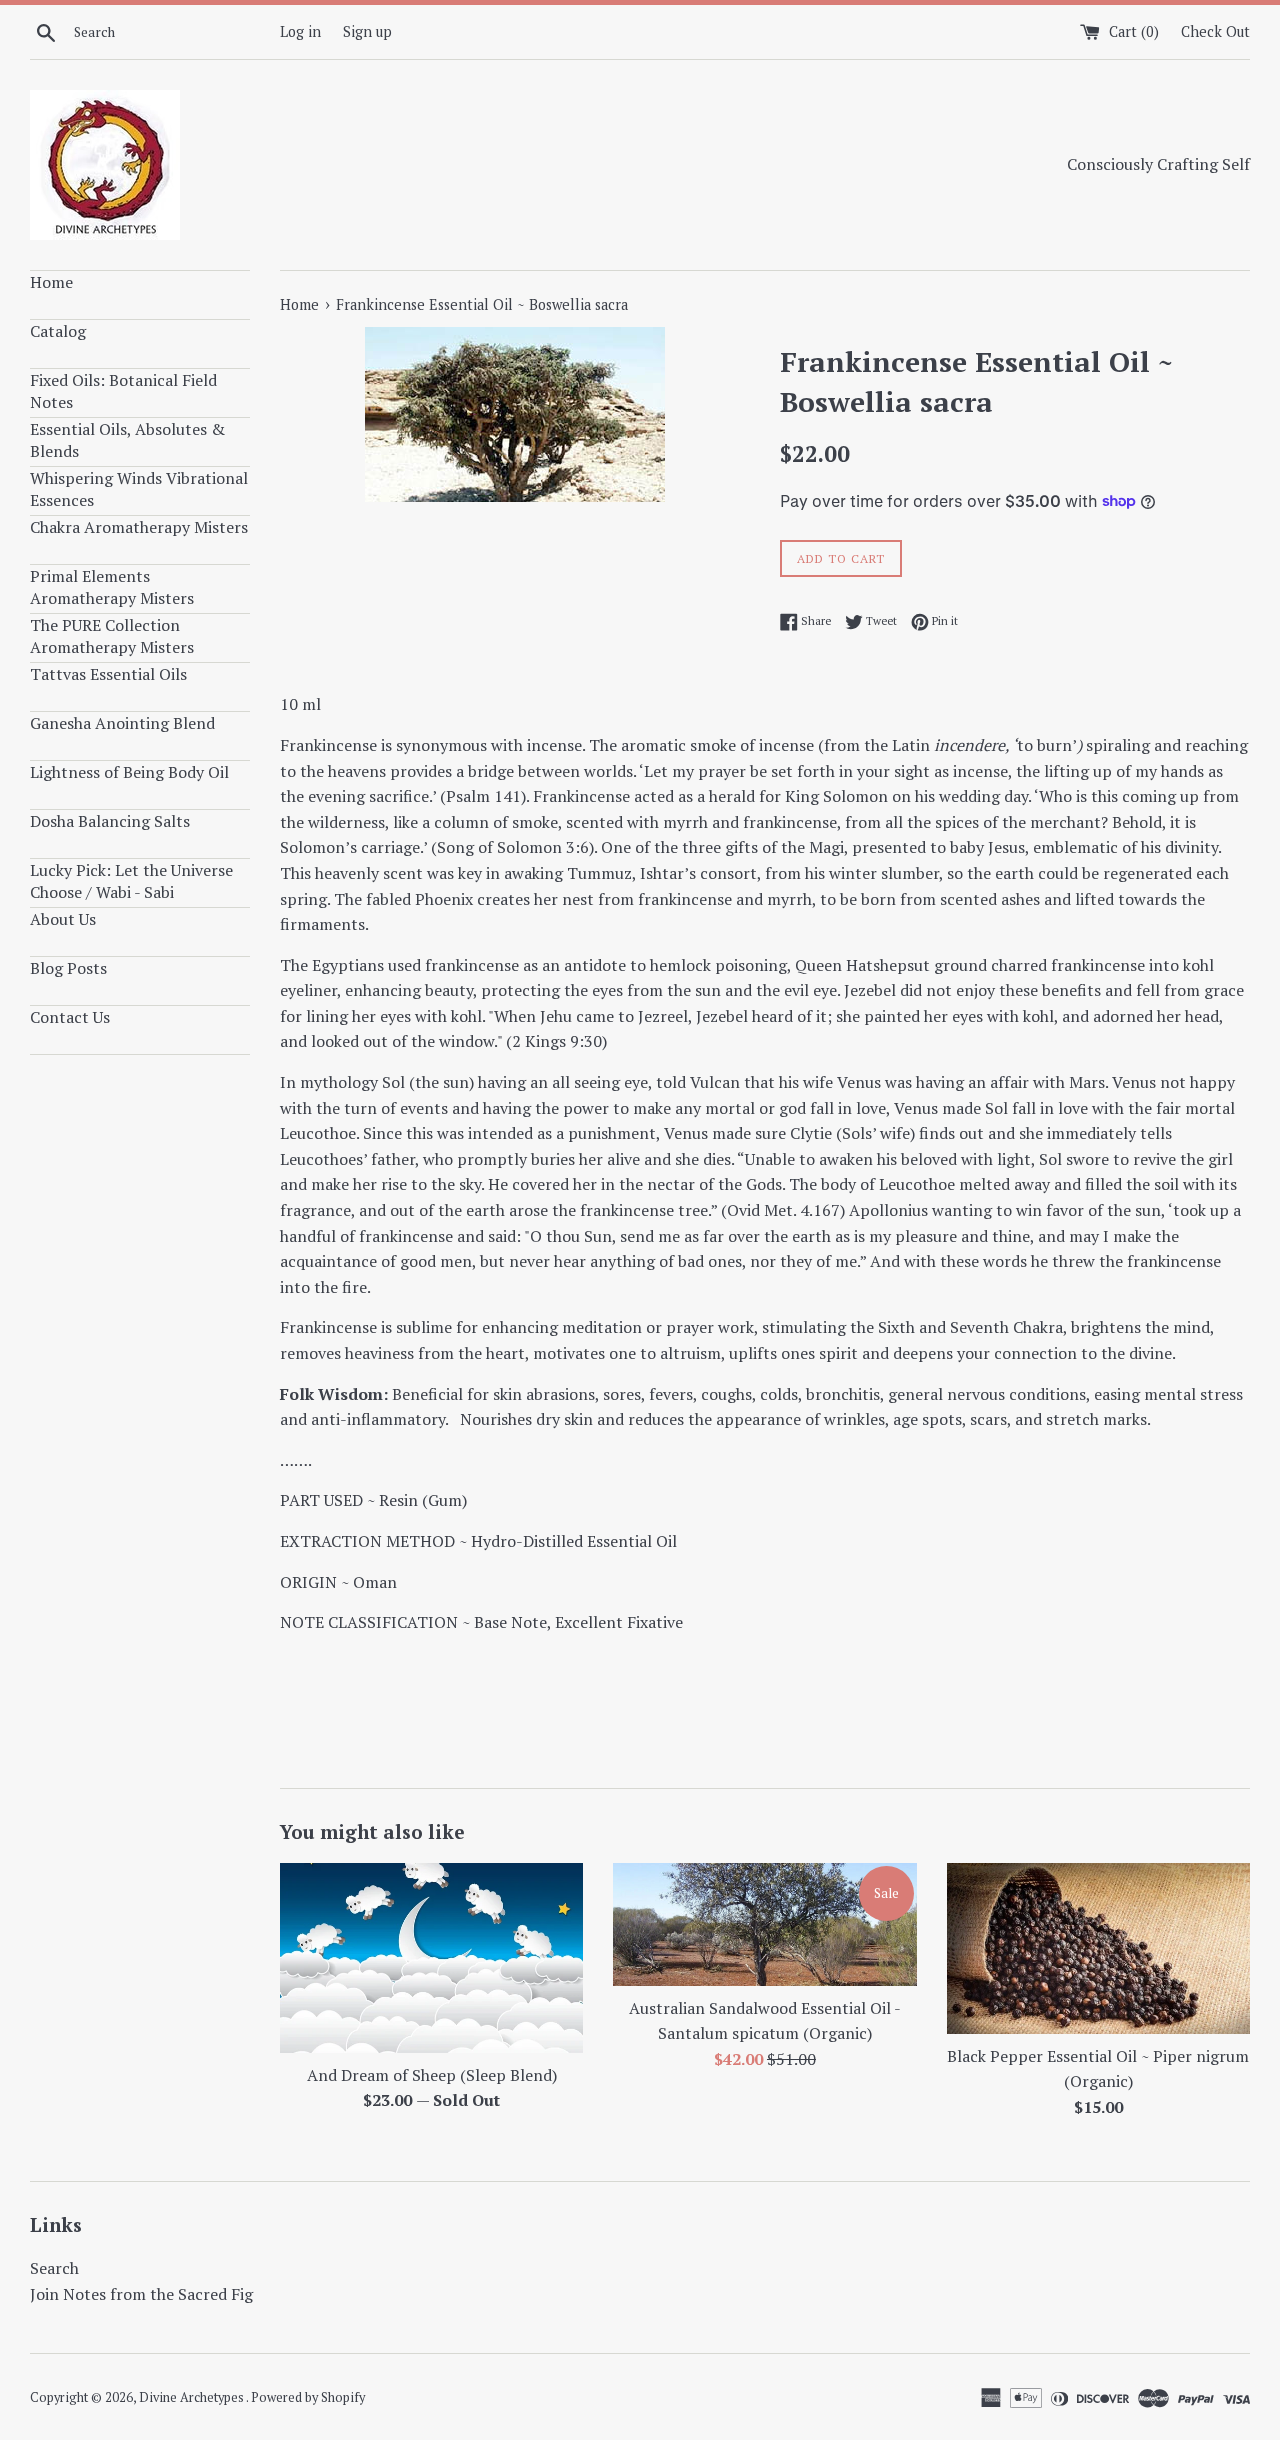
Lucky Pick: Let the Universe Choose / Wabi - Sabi (131, 881)
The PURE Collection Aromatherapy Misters (112, 636)
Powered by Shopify (308, 2397)
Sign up (367, 31)
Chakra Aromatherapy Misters (139, 527)
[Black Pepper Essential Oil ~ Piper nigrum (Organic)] (1098, 1948)
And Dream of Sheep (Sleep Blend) (432, 2075)
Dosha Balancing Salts (110, 821)
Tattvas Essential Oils (108, 674)
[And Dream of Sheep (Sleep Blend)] (431, 1958)
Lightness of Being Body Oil (129, 772)
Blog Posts (68, 968)
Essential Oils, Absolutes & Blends (127, 440)
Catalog (58, 331)
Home (51, 282)
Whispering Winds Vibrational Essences (139, 489)
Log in (300, 31)
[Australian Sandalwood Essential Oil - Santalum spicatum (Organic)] (764, 1924)
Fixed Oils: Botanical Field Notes (123, 391)
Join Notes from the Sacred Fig (141, 2294)
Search (54, 2268)
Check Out (1215, 31)
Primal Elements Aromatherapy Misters (112, 587)
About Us (63, 919)
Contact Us (70, 1017)
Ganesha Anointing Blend (122, 723)
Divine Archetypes (192, 2397)
